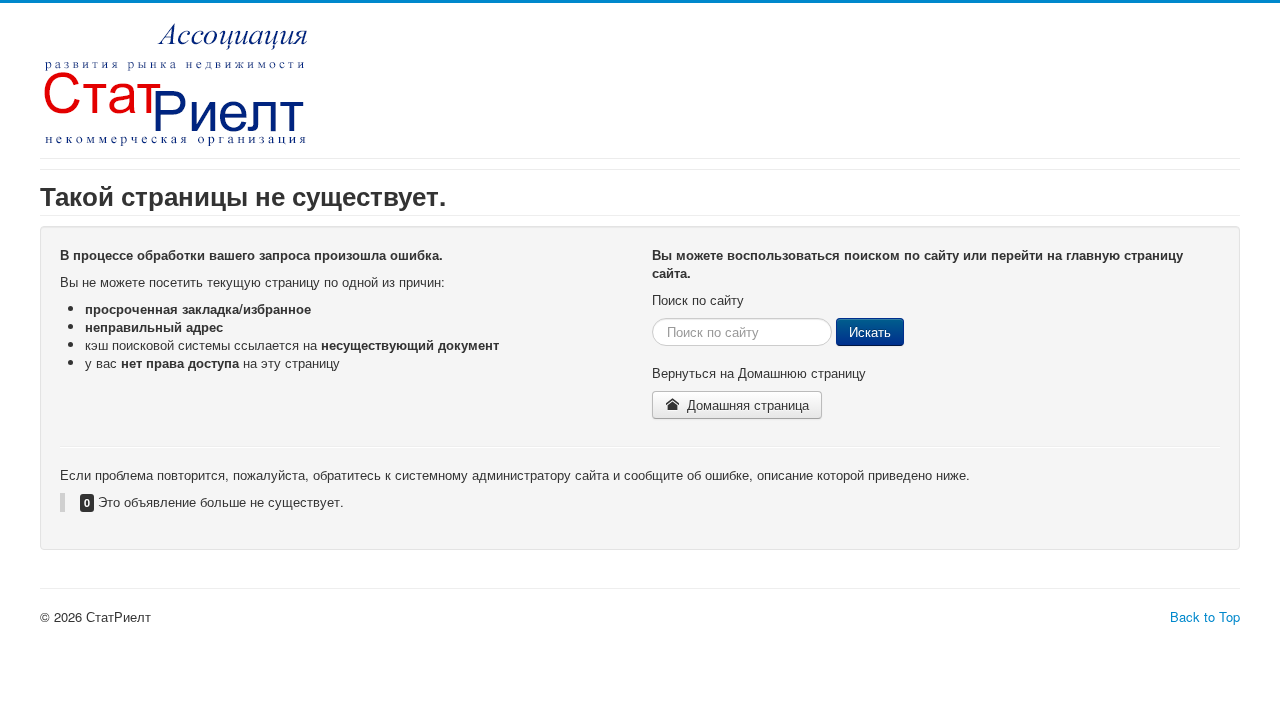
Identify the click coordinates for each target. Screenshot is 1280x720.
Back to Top (1205, 616)
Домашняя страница (746, 404)
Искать (870, 331)
